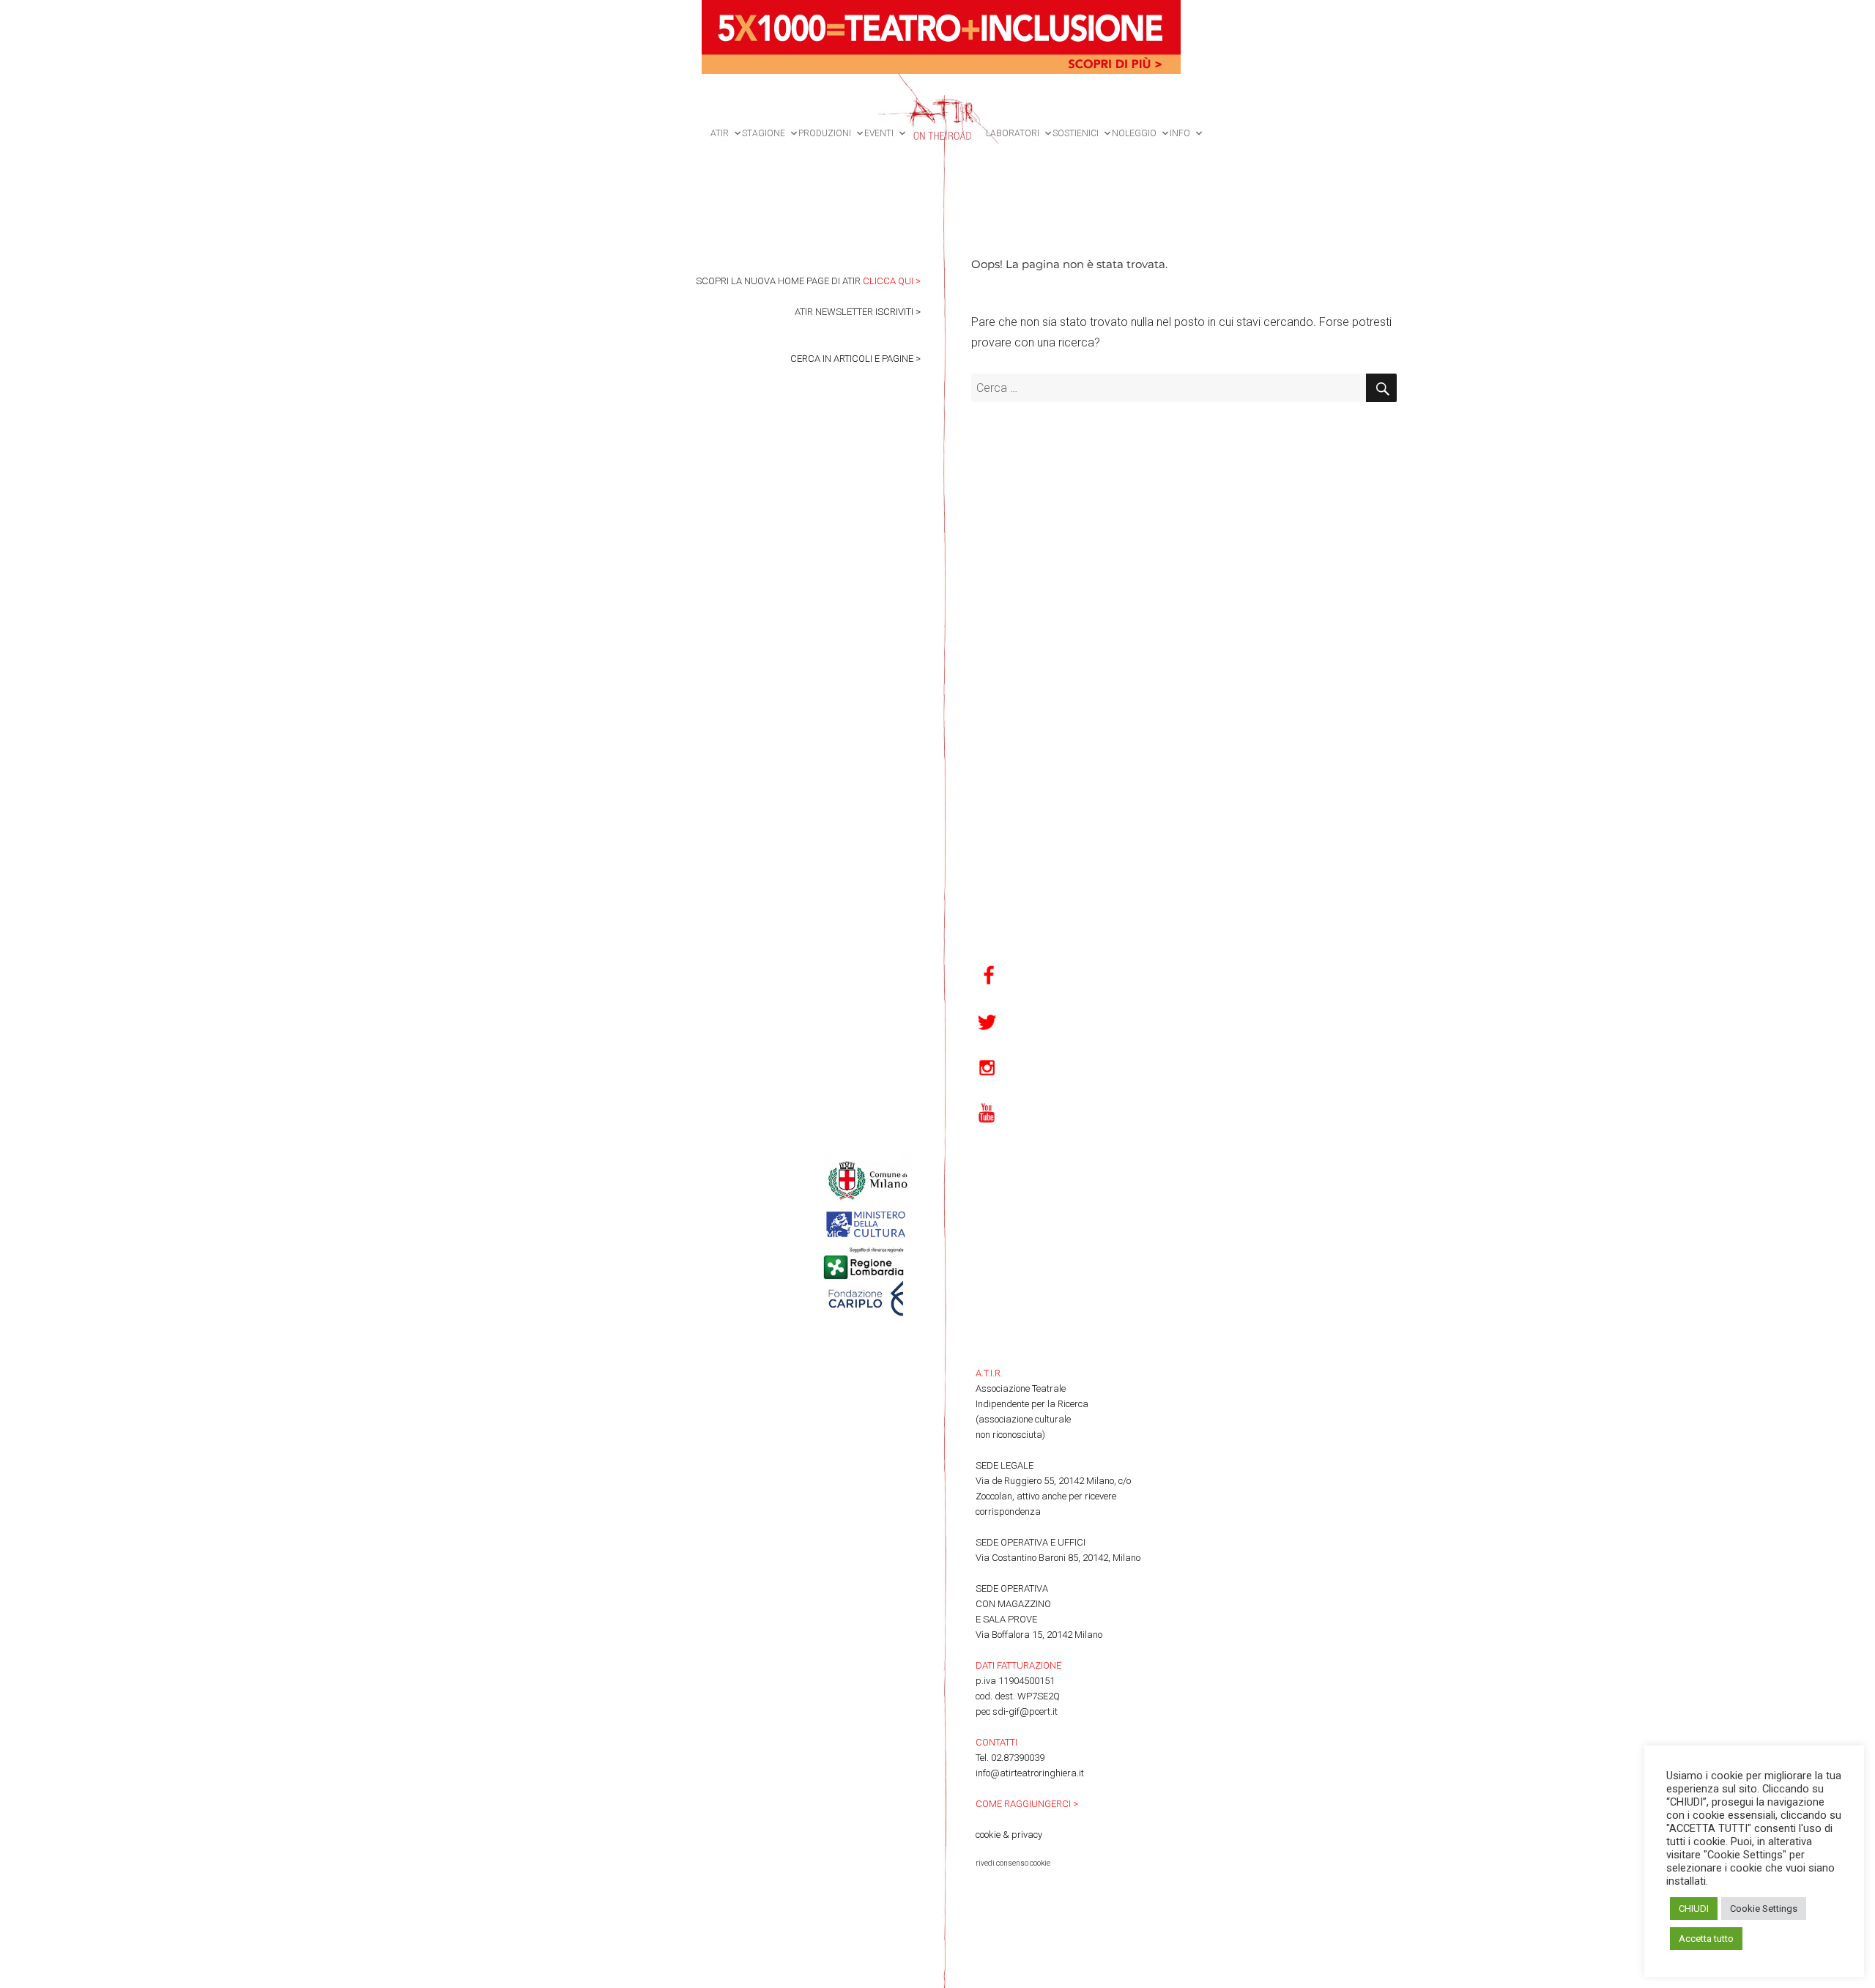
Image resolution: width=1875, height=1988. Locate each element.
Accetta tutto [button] (1706, 1939)
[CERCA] (1381, 388)
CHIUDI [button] (1694, 1909)
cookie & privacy (1009, 1835)
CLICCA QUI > (892, 281)
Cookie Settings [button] (1764, 1909)
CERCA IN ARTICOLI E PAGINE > (855, 359)
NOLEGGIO (1134, 133)
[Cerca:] (1169, 388)
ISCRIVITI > (898, 312)
